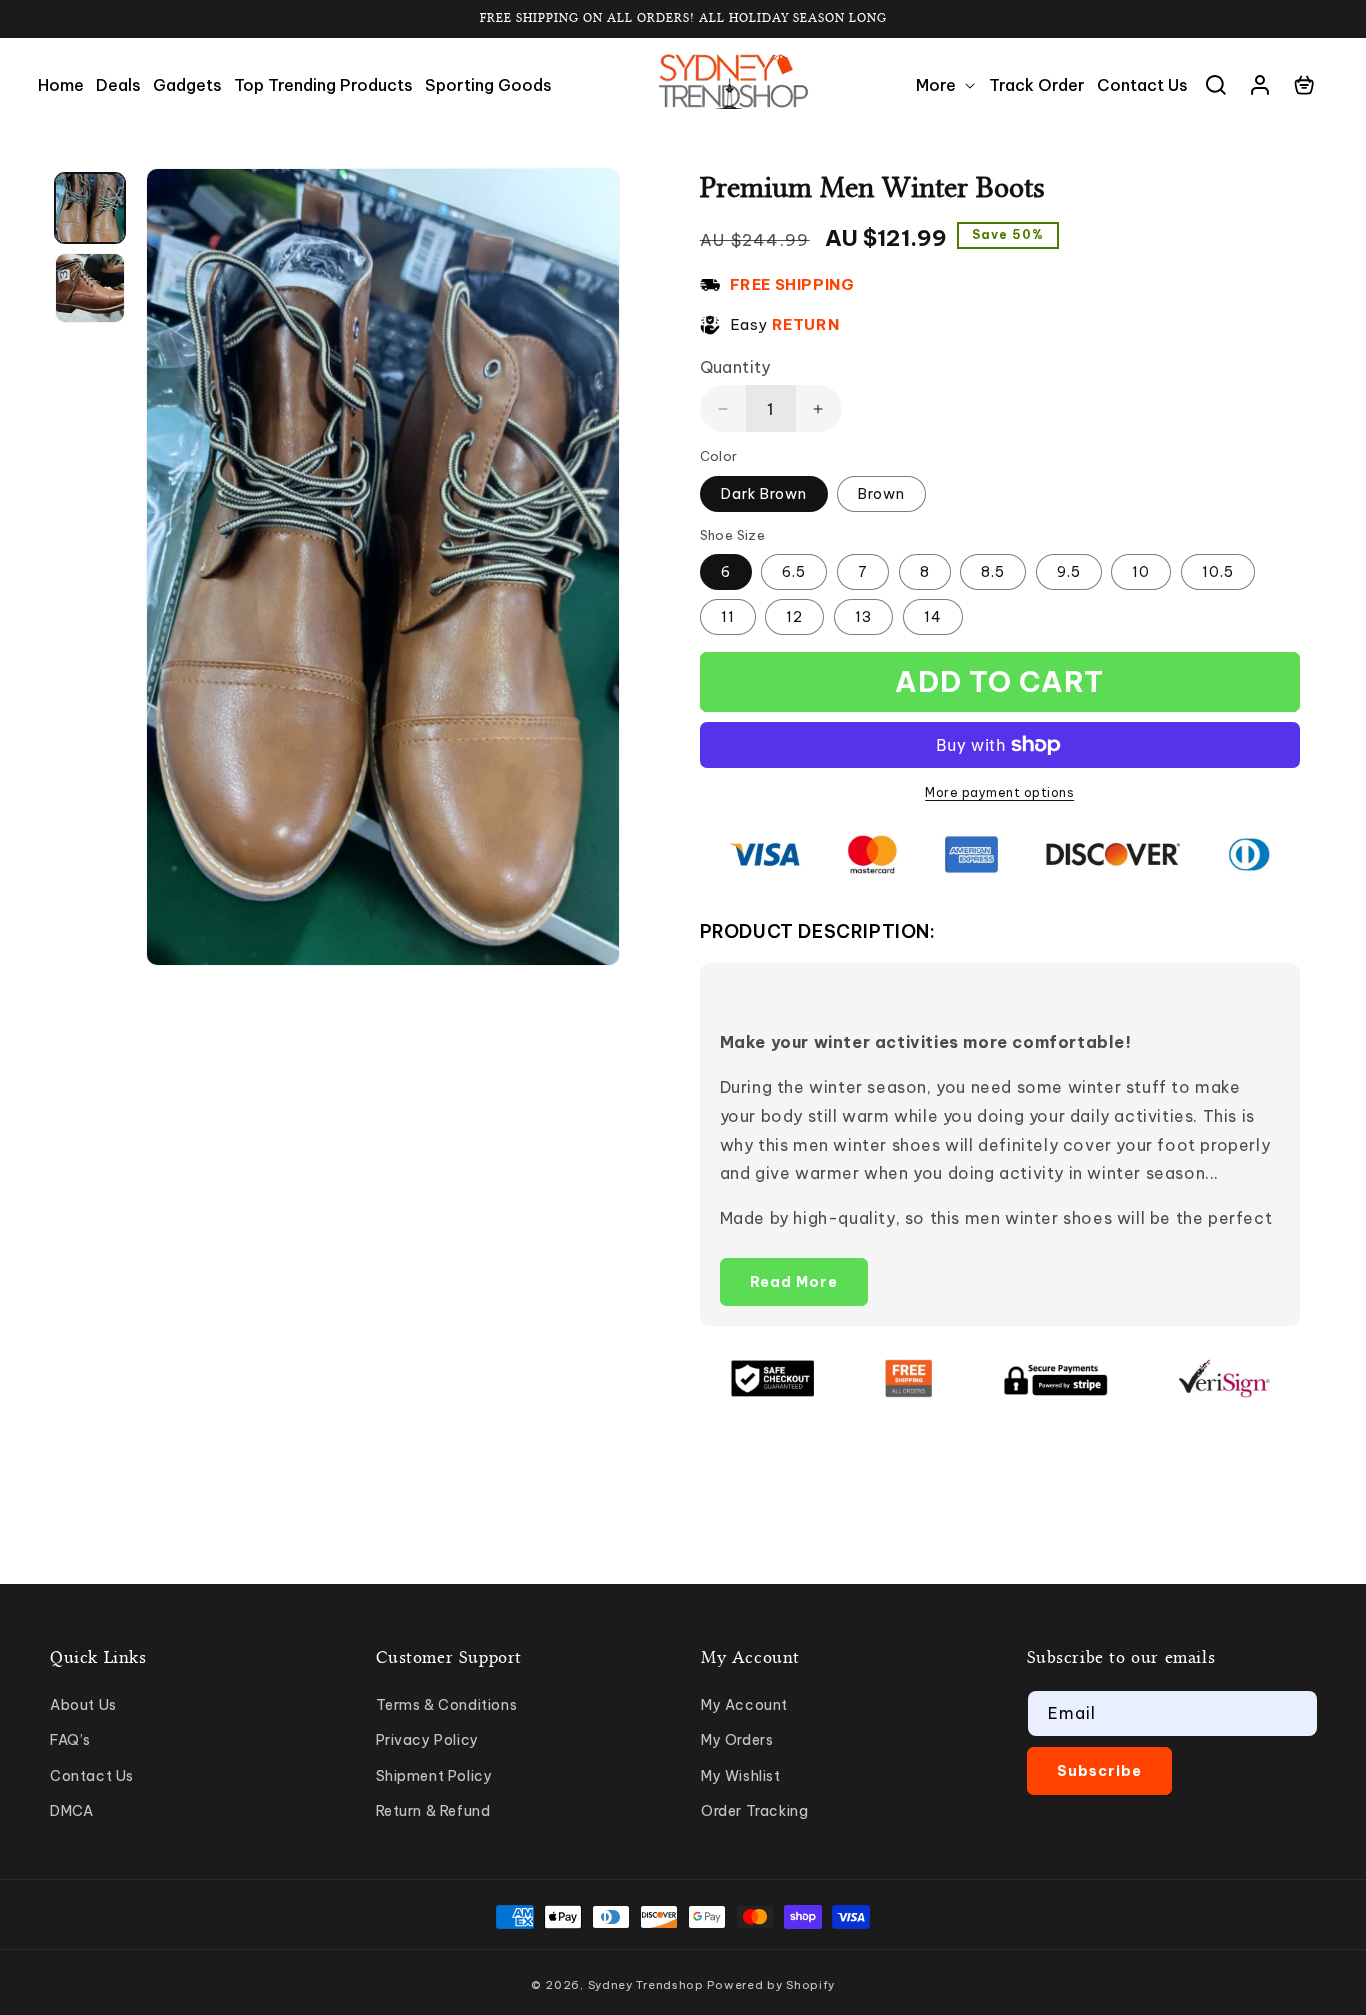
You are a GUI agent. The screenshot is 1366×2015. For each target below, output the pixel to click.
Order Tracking (754, 1811)
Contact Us (92, 1776)
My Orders (737, 1740)
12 (794, 617)
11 (728, 617)
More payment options (999, 792)
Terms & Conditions (447, 1705)
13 (863, 617)
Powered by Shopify (771, 1985)
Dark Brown (764, 494)
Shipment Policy (434, 1776)
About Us (83, 1705)
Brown (881, 494)
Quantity (735, 367)
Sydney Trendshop (646, 1985)
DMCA (71, 1811)
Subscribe (1099, 1771)
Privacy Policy (427, 1740)
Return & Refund (433, 1811)
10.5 (1218, 572)
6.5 (794, 572)
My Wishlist (741, 1776)
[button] (946, 85)
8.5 (993, 572)
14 (933, 617)
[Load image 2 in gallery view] (90, 288)
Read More (794, 1282)
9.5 (1069, 572)
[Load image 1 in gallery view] (90, 208)
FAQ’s (70, 1740)
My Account (744, 1705)
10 (1141, 572)
